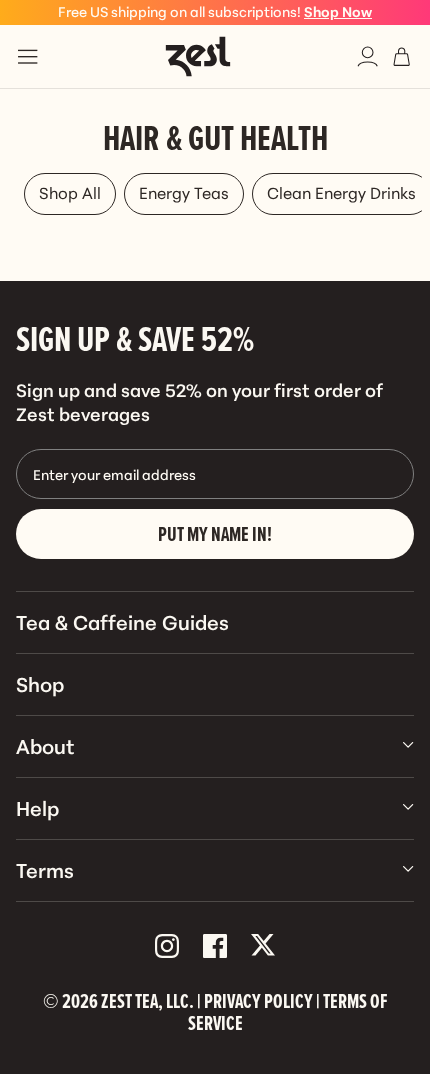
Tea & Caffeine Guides (122, 621)
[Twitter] (263, 947)
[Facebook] (215, 947)
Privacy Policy (258, 1001)
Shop (40, 683)
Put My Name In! (215, 534)
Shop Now (338, 11)
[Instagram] (167, 947)
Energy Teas (184, 191)
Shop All (70, 191)
